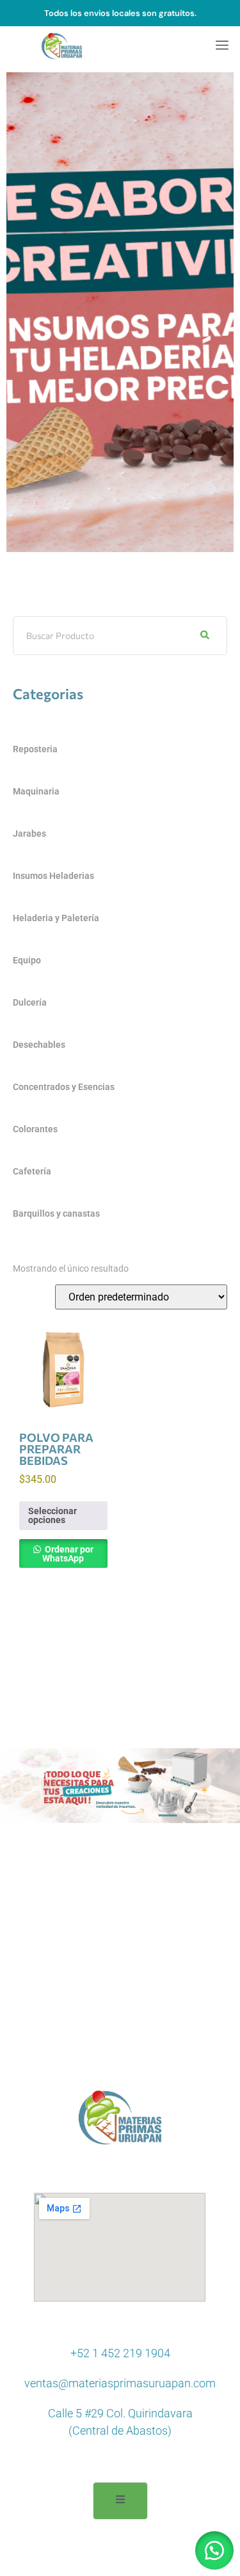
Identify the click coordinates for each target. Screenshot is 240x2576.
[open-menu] (218, 46)
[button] (214, 2550)
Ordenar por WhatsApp (68, 1554)
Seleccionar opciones (52, 1515)
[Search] (205, 636)
